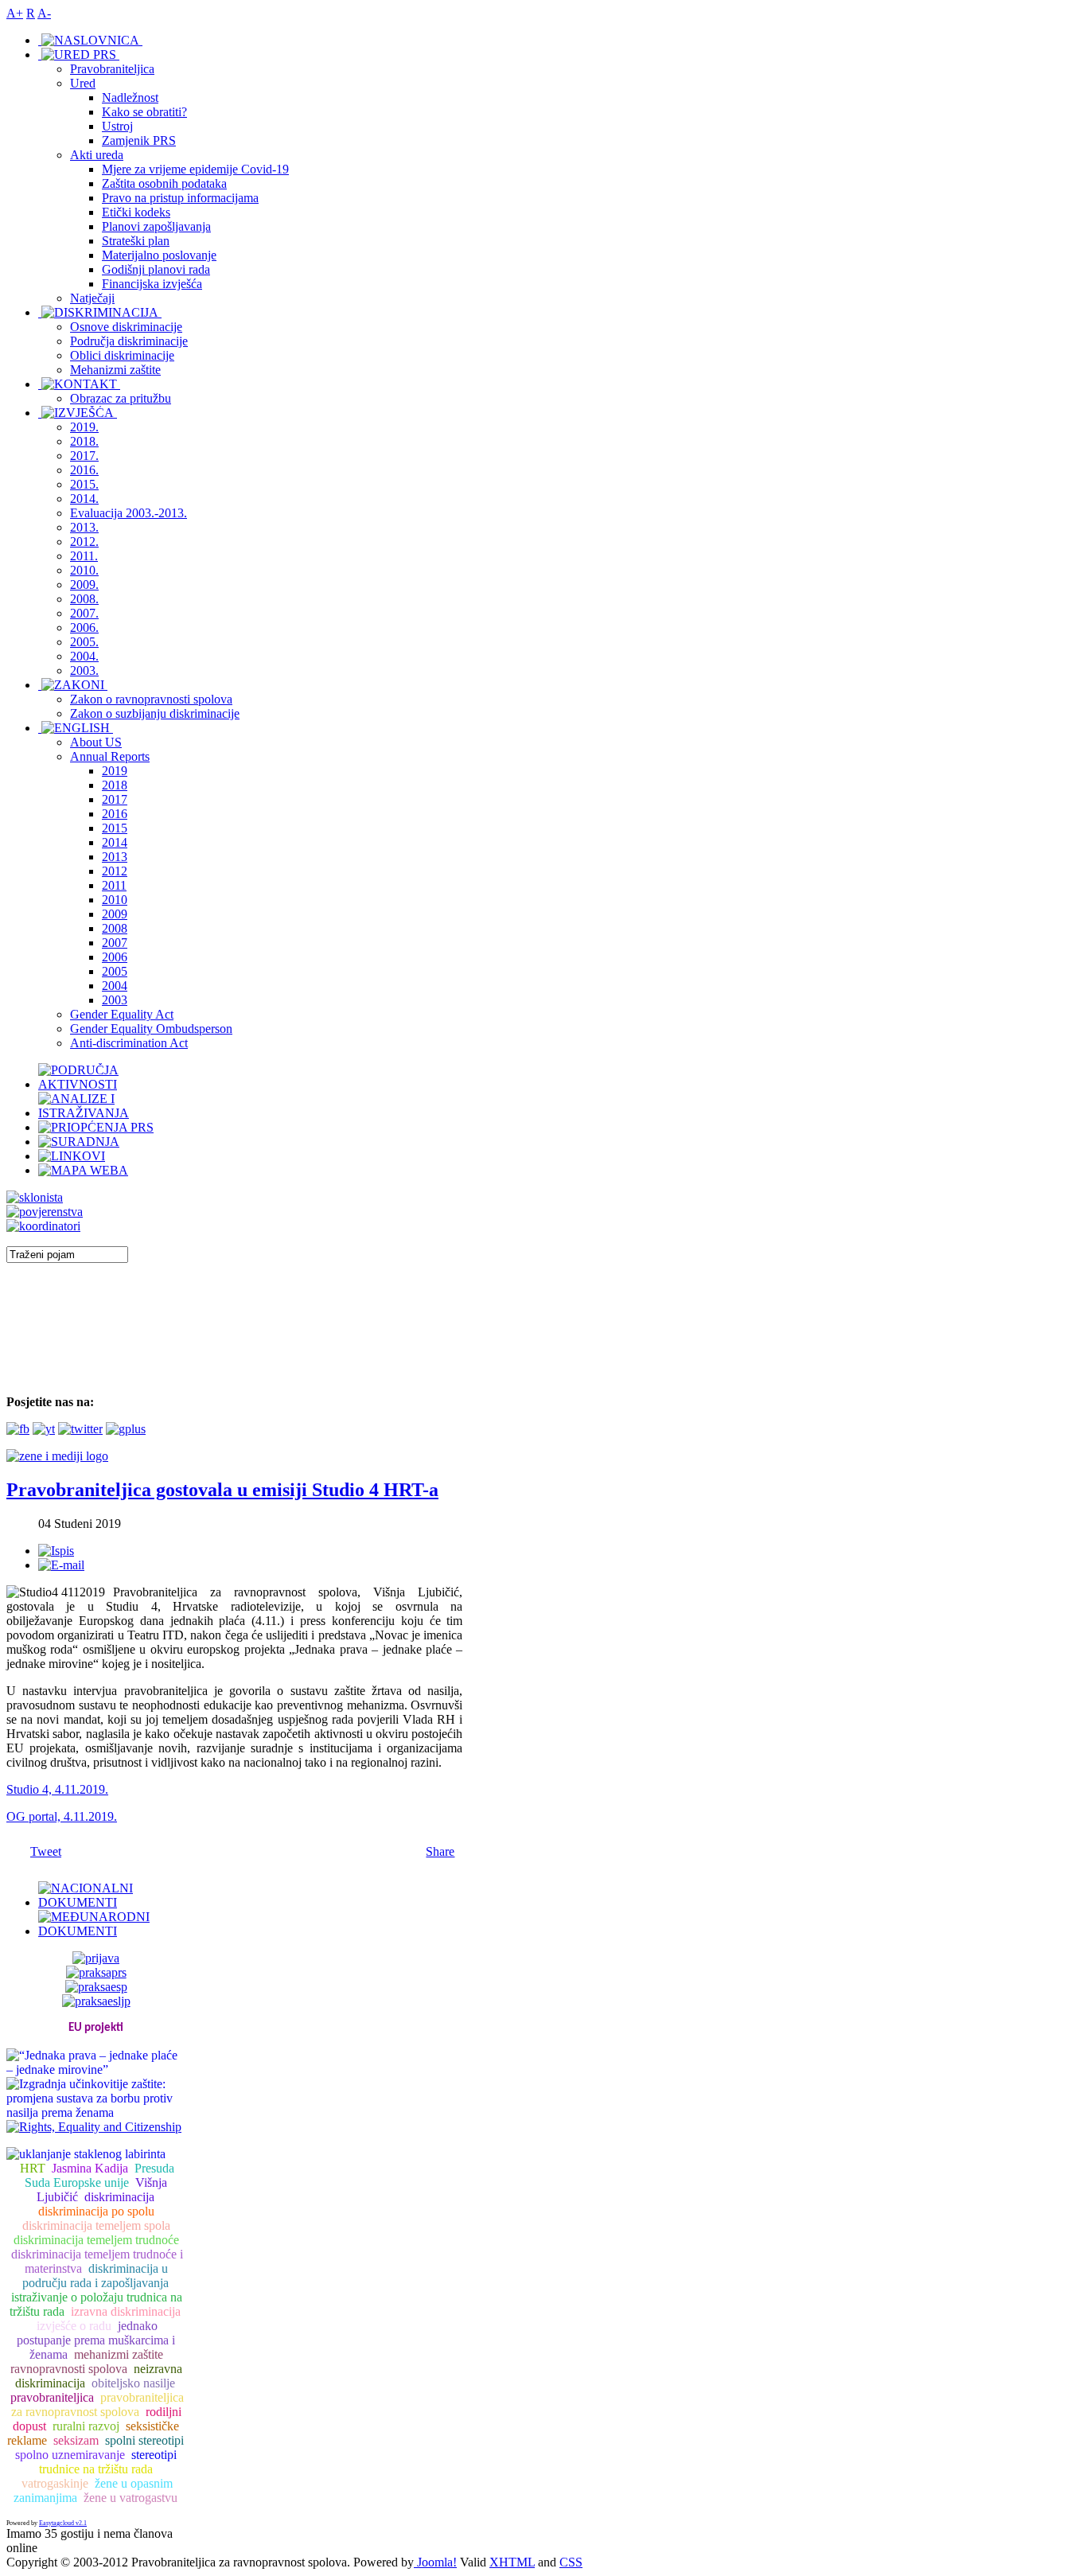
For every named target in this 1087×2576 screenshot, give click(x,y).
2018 (115, 785)
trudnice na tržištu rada (96, 2469)
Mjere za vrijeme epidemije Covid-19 (195, 169)
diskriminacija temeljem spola (96, 2225)
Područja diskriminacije (129, 341)
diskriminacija (119, 2197)
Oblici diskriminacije (122, 355)
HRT (33, 2168)
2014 (115, 842)
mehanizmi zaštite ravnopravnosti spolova (87, 2362)
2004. (84, 656)
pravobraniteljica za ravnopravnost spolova (97, 2405)
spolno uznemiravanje (70, 2455)
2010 (115, 900)
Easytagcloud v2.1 (63, 2523)
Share (440, 1851)
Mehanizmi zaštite (115, 370)
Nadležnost (130, 97)
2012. (84, 542)
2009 (115, 914)
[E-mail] (61, 1565)
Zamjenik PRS (139, 140)
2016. (84, 470)
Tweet (46, 1851)
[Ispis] (56, 1551)
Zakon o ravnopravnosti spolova (151, 699)
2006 (115, 957)
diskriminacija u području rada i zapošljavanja (95, 2276)
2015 (115, 828)
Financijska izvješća (152, 284)
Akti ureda (97, 155)
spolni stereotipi (144, 2440)
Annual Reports (110, 756)
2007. (84, 613)
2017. (84, 456)
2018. (84, 441)
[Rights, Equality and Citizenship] (94, 2125)
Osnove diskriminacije (126, 327)
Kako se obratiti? (144, 112)
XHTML (512, 2562)
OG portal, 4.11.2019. (62, 1816)
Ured (83, 83)
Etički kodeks (136, 212)
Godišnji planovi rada (156, 269)
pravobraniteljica (52, 2397)
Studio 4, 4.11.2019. (57, 1789)
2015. (84, 484)
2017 (115, 799)
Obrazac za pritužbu (121, 398)
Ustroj (117, 126)
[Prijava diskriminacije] (35, 1197)
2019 (115, 771)
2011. (84, 556)
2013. (84, 527)
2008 (115, 928)
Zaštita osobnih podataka (164, 183)
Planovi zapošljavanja (156, 226)
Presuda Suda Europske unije (99, 2175)
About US (96, 742)
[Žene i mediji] (57, 1456)
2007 (115, 943)
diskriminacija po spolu (96, 2211)
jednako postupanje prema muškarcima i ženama (96, 2340)
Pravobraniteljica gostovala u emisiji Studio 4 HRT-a (222, 1490)
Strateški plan (136, 241)
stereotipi (154, 2455)
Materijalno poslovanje (159, 255)
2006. (84, 627)
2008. (84, 599)
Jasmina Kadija (90, 2168)
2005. (84, 642)
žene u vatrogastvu (131, 2498)
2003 (115, 1000)
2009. (84, 585)
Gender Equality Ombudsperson (151, 1029)
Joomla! (435, 2562)
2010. (84, 570)
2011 (114, 885)
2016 (115, 814)
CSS (571, 2562)
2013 (115, 857)
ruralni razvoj (86, 2426)
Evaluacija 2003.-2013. (129, 513)
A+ (15, 13)
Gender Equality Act (122, 1014)
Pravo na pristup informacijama (180, 198)
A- (44, 13)
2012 (115, 871)
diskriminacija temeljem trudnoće (96, 2240)
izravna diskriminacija (126, 2311)
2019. (84, 427)
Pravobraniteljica (112, 69)
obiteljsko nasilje (133, 2383)
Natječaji (92, 298)
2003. (84, 670)
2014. (84, 499)
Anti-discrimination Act (129, 1043)
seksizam (76, 2440)
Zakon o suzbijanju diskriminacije (155, 713)
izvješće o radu (74, 2326)
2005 (115, 971)
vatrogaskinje (55, 2483)
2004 (115, 986)
